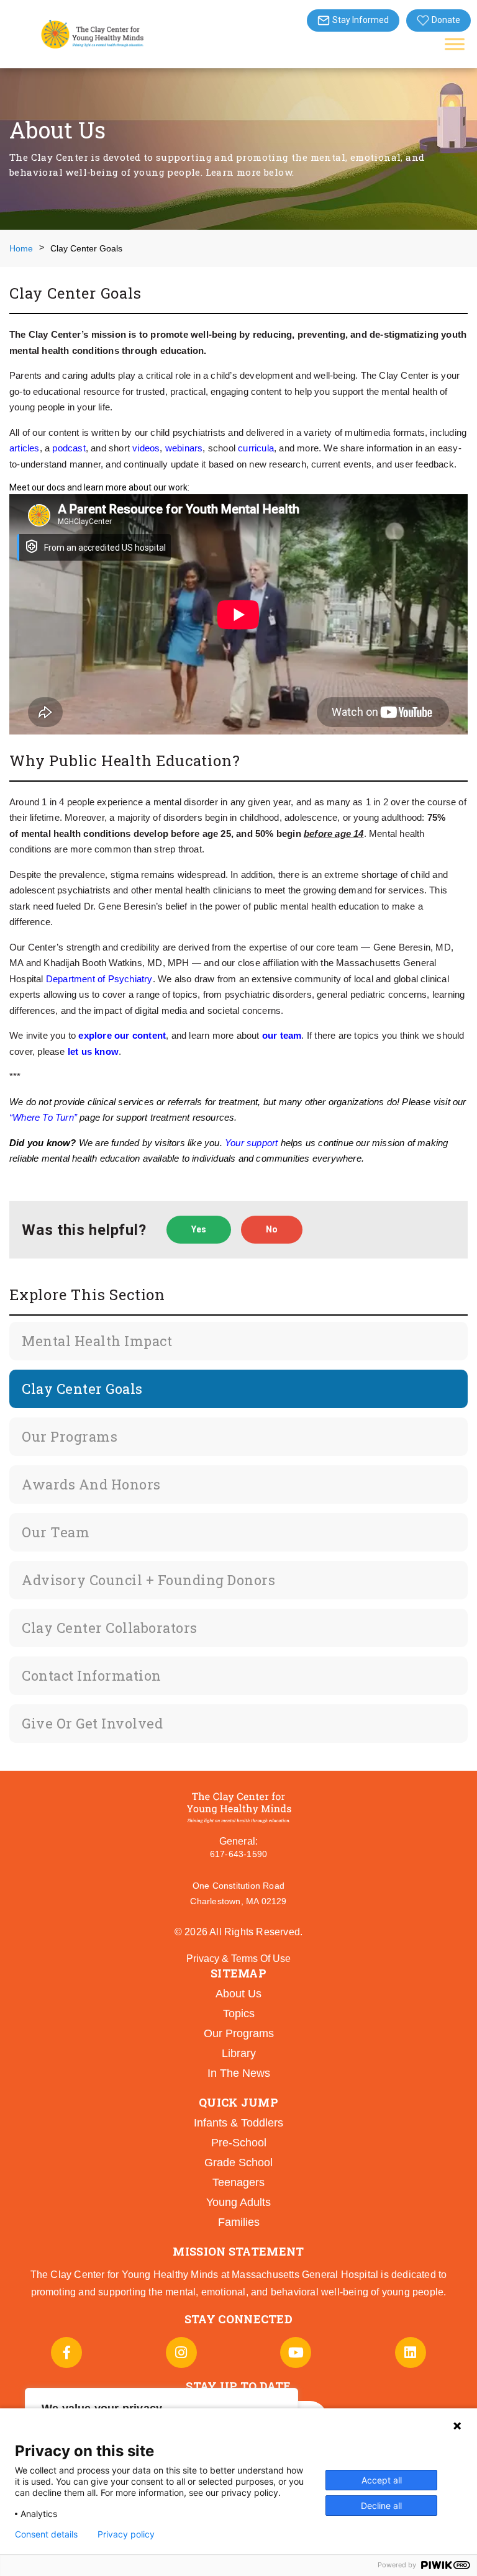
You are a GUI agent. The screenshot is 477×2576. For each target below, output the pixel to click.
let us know (93, 1051)
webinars (184, 448)
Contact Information (92, 1675)
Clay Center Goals (82, 1389)
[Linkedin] (411, 2352)
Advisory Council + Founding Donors (148, 1580)
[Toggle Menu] (455, 44)
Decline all (381, 2506)
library (239, 2053)
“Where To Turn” (43, 1117)
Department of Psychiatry (99, 979)
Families (239, 2222)
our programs (239, 2033)
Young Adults (238, 2202)
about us (238, 1994)
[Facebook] (66, 2352)
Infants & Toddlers (238, 2123)
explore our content (122, 1035)
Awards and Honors (91, 1484)
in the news (239, 2073)
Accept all (382, 2480)
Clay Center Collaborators (110, 1628)
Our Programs (70, 1436)
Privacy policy (126, 2534)
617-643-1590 (238, 1854)
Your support (251, 1143)
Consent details (46, 2534)
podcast (69, 448)
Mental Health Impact (97, 1341)
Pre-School (239, 2143)
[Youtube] (296, 2352)
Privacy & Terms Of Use (238, 1959)
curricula (256, 448)
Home (21, 248)
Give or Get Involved (92, 1723)
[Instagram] (181, 2352)
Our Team (56, 1532)
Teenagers (238, 2182)
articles (25, 448)
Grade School (238, 2162)
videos (146, 448)
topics (239, 2013)
